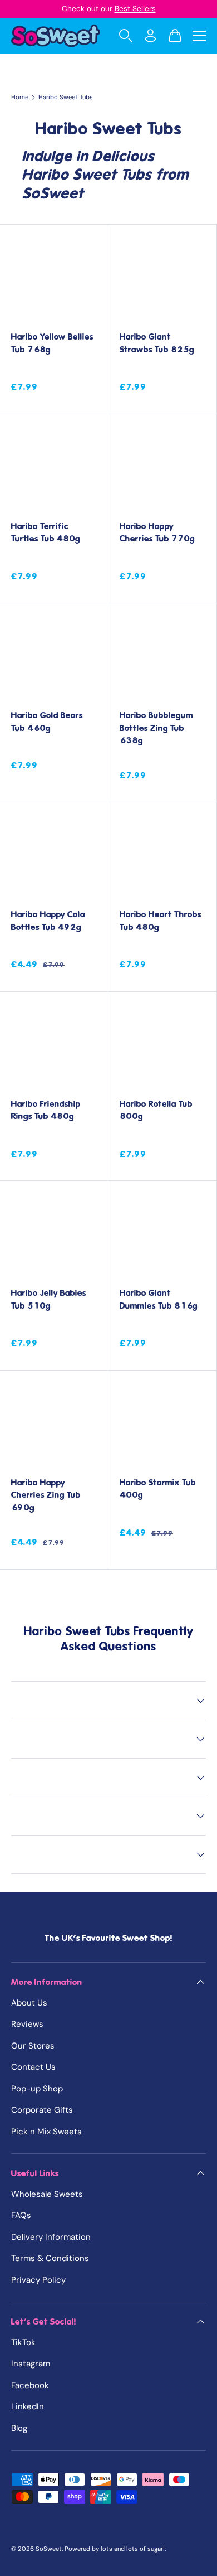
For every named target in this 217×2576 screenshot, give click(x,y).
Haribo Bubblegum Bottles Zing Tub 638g (156, 728)
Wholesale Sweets (47, 2194)
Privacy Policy (38, 2280)
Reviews (27, 2024)
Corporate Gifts (42, 2110)
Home (20, 97)
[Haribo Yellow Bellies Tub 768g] (54, 279)
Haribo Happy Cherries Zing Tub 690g (46, 1495)
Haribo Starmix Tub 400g (158, 1489)
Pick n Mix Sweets (46, 2132)
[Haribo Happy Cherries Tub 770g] (162, 468)
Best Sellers (135, 9)
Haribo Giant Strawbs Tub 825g (157, 343)
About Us (29, 2003)
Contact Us (33, 2067)
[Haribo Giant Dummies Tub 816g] (162, 1235)
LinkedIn (28, 2406)
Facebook (30, 2385)
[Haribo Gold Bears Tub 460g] (54, 657)
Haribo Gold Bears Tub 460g (47, 722)
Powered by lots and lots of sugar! (115, 2549)
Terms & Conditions (50, 2258)
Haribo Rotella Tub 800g (156, 1110)
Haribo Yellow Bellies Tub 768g (52, 343)
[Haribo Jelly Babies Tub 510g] (54, 1235)
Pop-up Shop (37, 2089)
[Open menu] (199, 36)
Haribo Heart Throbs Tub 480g (161, 921)
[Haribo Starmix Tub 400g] (162, 1425)
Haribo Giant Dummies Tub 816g (159, 1299)
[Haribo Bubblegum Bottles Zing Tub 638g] (162, 657)
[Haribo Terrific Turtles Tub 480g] (54, 468)
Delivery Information (51, 2237)
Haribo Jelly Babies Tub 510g (49, 1299)
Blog (19, 2428)
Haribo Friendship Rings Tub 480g (46, 1110)
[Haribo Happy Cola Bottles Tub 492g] (54, 856)
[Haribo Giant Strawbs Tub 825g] (162, 279)
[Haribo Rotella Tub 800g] (162, 1046)
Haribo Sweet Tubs (66, 97)
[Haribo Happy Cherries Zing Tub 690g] (54, 1425)
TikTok (23, 2342)
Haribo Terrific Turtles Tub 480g (46, 533)
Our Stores (33, 2046)
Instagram (31, 2364)
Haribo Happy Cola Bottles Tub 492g (48, 921)
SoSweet (49, 2549)
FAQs (21, 2215)
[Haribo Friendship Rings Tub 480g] (54, 1046)
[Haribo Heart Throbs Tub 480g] (162, 856)
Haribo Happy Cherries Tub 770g (157, 533)
